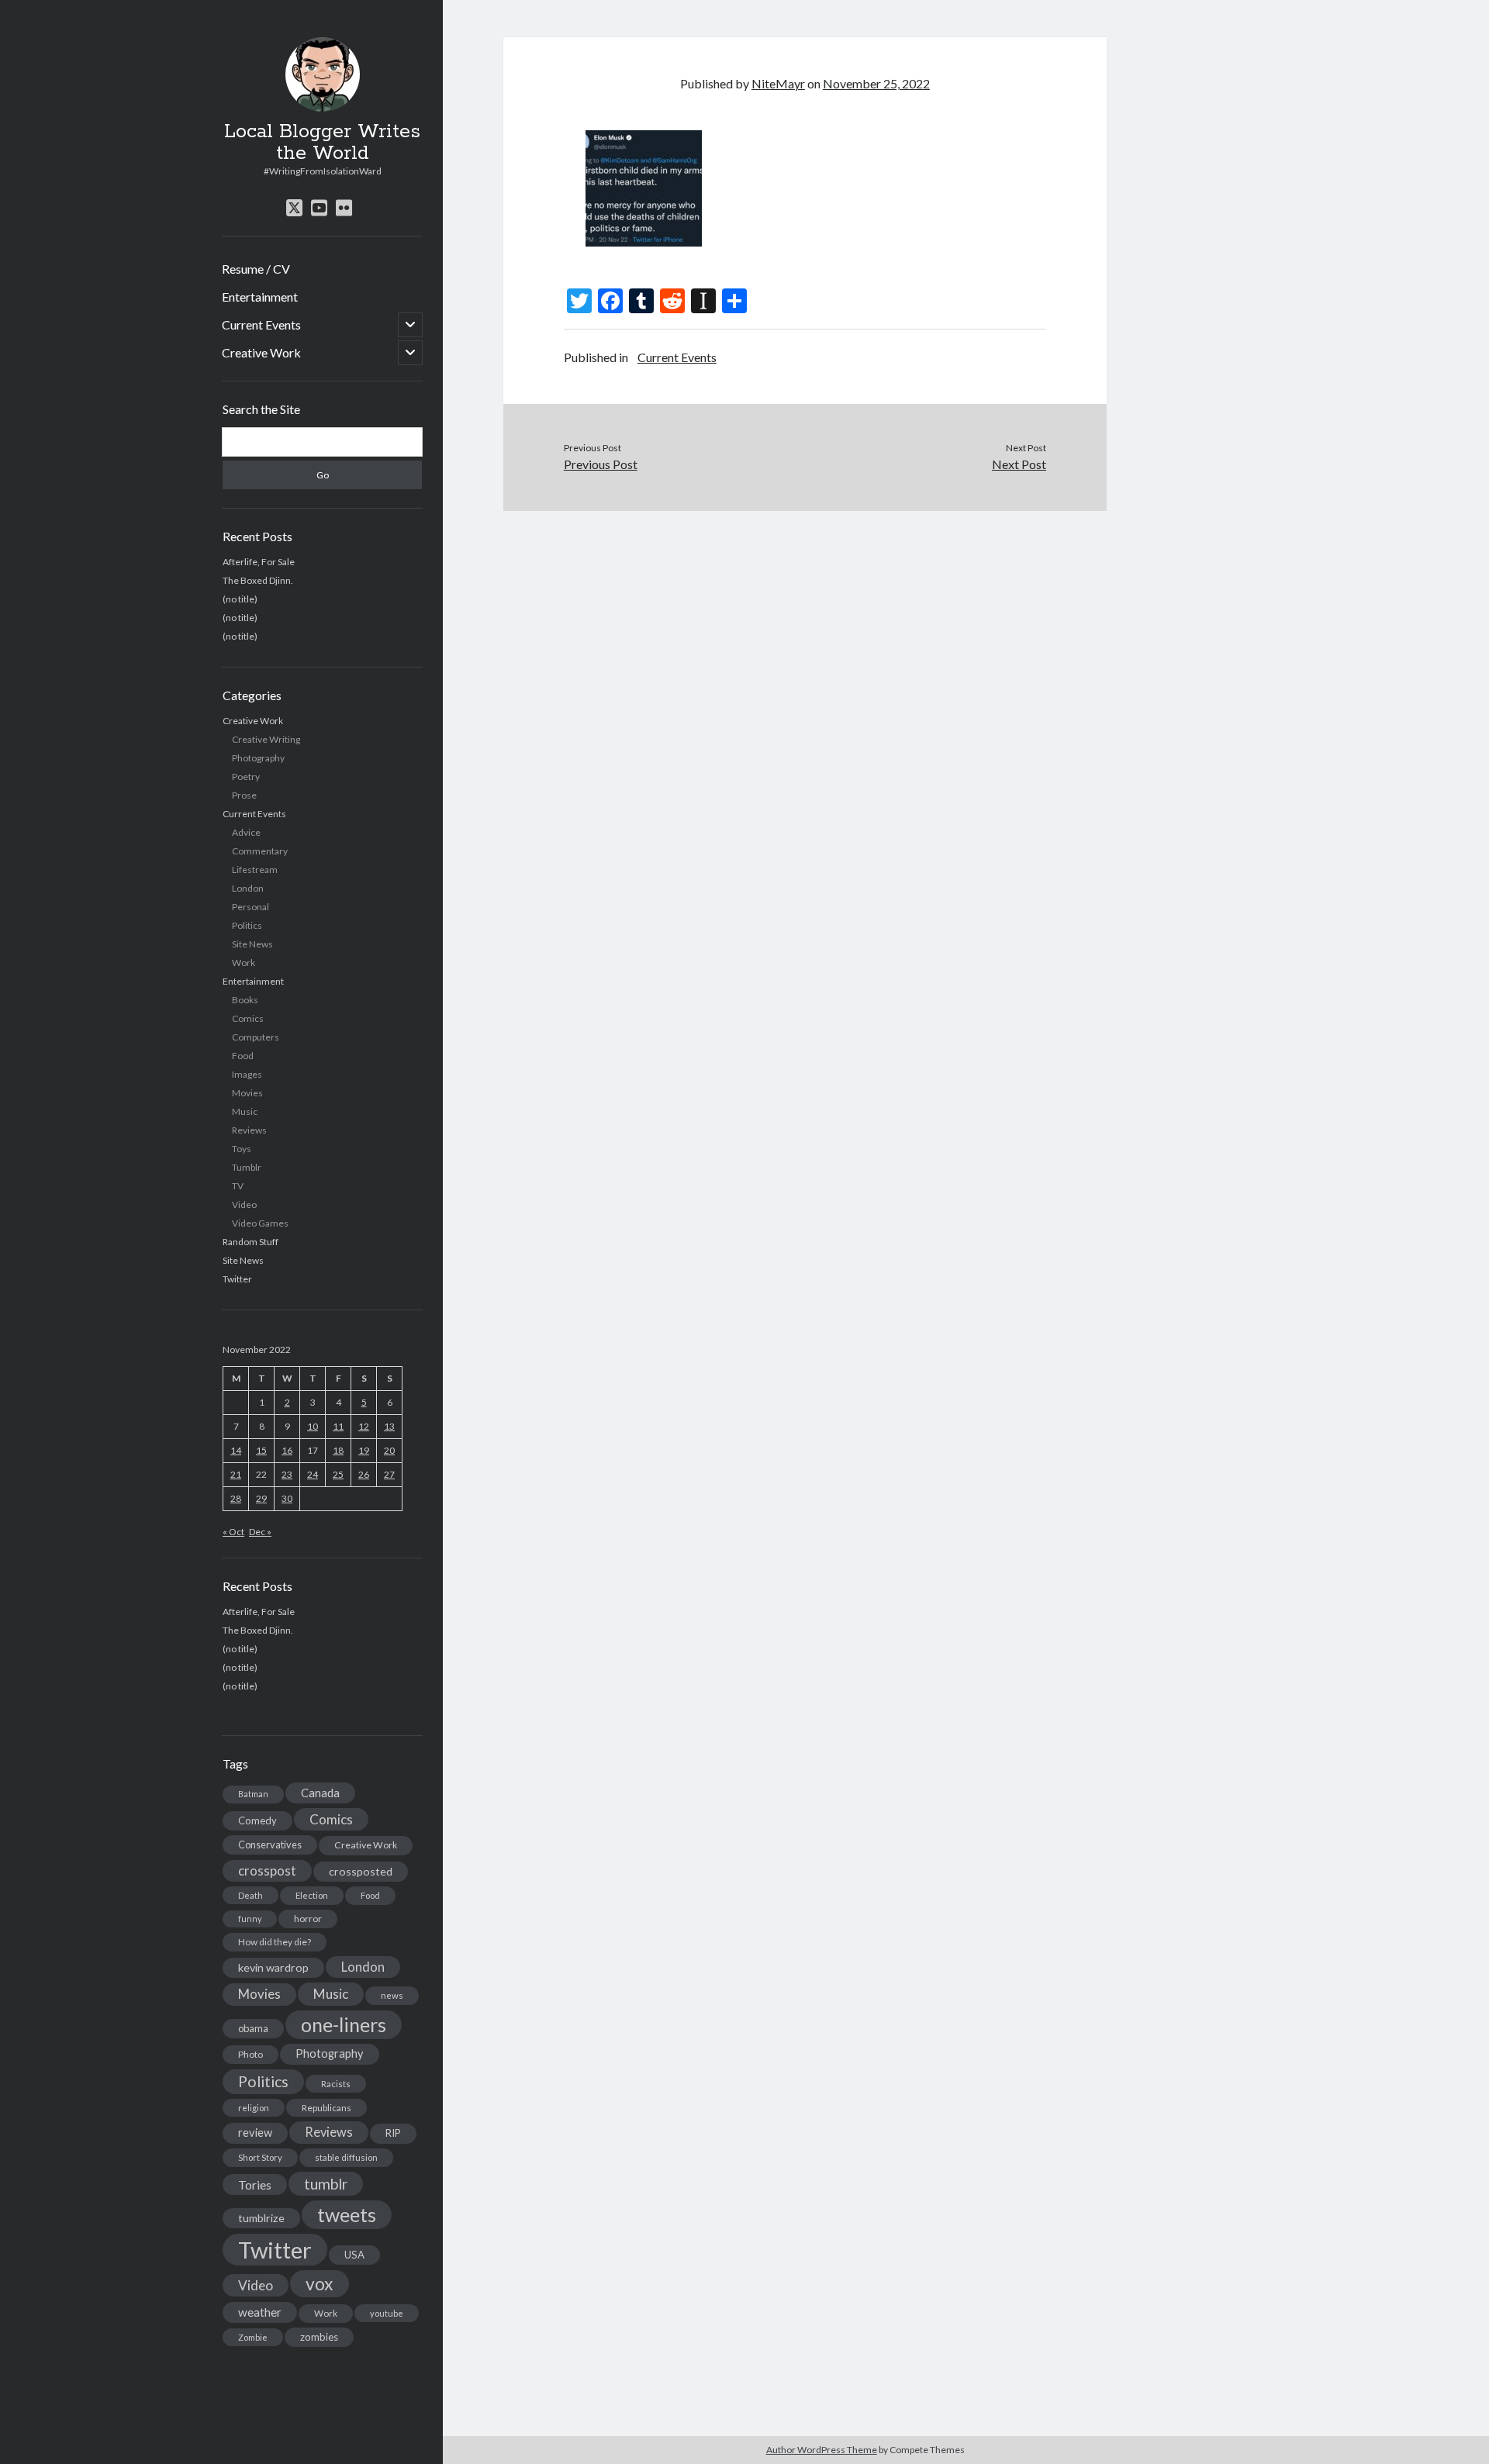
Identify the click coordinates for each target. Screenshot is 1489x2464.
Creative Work (261, 352)
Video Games (260, 1223)
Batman (253, 1794)
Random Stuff (250, 1242)
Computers (256, 1037)
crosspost (267, 1871)
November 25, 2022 (876, 83)
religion (254, 2108)
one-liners (344, 2024)
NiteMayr (778, 83)
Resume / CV (256, 269)
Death (250, 1895)
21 (236, 1474)
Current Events (261, 324)
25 (338, 1474)
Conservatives (270, 1845)
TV (238, 1186)
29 (261, 1498)
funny (250, 1919)
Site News (252, 944)
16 (287, 1450)
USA (354, 2255)
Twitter (237, 1279)
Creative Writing (266, 739)
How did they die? (275, 1942)
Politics (247, 925)
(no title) (240, 599)
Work (244, 963)
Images (247, 1074)
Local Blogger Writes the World (322, 143)
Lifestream (255, 870)
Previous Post (601, 464)
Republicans (326, 2108)
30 (287, 1498)
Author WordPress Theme (822, 2450)
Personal (250, 907)
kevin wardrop (273, 1967)
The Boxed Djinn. (258, 580)
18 (338, 1450)
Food (243, 1056)
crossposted (361, 1871)
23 (287, 1474)
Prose (244, 795)
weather (260, 2312)
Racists (336, 2084)
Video (244, 1204)
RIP (393, 2133)
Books (245, 1000)
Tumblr (247, 1167)
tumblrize (261, 2218)
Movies (247, 1093)
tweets (347, 2214)
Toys (242, 1149)
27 (389, 1474)
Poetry (246, 776)
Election (312, 1895)
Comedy (257, 1820)
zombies (319, 2337)
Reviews (249, 1130)
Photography (258, 758)
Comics (248, 1018)
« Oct (233, 1532)
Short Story (260, 2157)
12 (364, 1426)
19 (364, 1450)
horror (308, 1919)
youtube (387, 2313)
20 (389, 1450)
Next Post (1019, 464)
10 (313, 1426)
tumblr (326, 2184)
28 (236, 1498)
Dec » (260, 1532)
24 (313, 1474)
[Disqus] (805, 705)
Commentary (260, 851)
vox (320, 2283)
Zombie (253, 2337)
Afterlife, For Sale (259, 562)
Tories (255, 2184)
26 (364, 1474)
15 (261, 1450)
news (392, 1995)
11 (338, 1426)
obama (253, 2028)
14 (236, 1450)
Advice (246, 832)
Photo (250, 2054)
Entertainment (260, 297)
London (248, 888)
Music (245, 1111)
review (255, 2133)
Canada (320, 1793)
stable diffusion (346, 2157)
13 (389, 1426)
